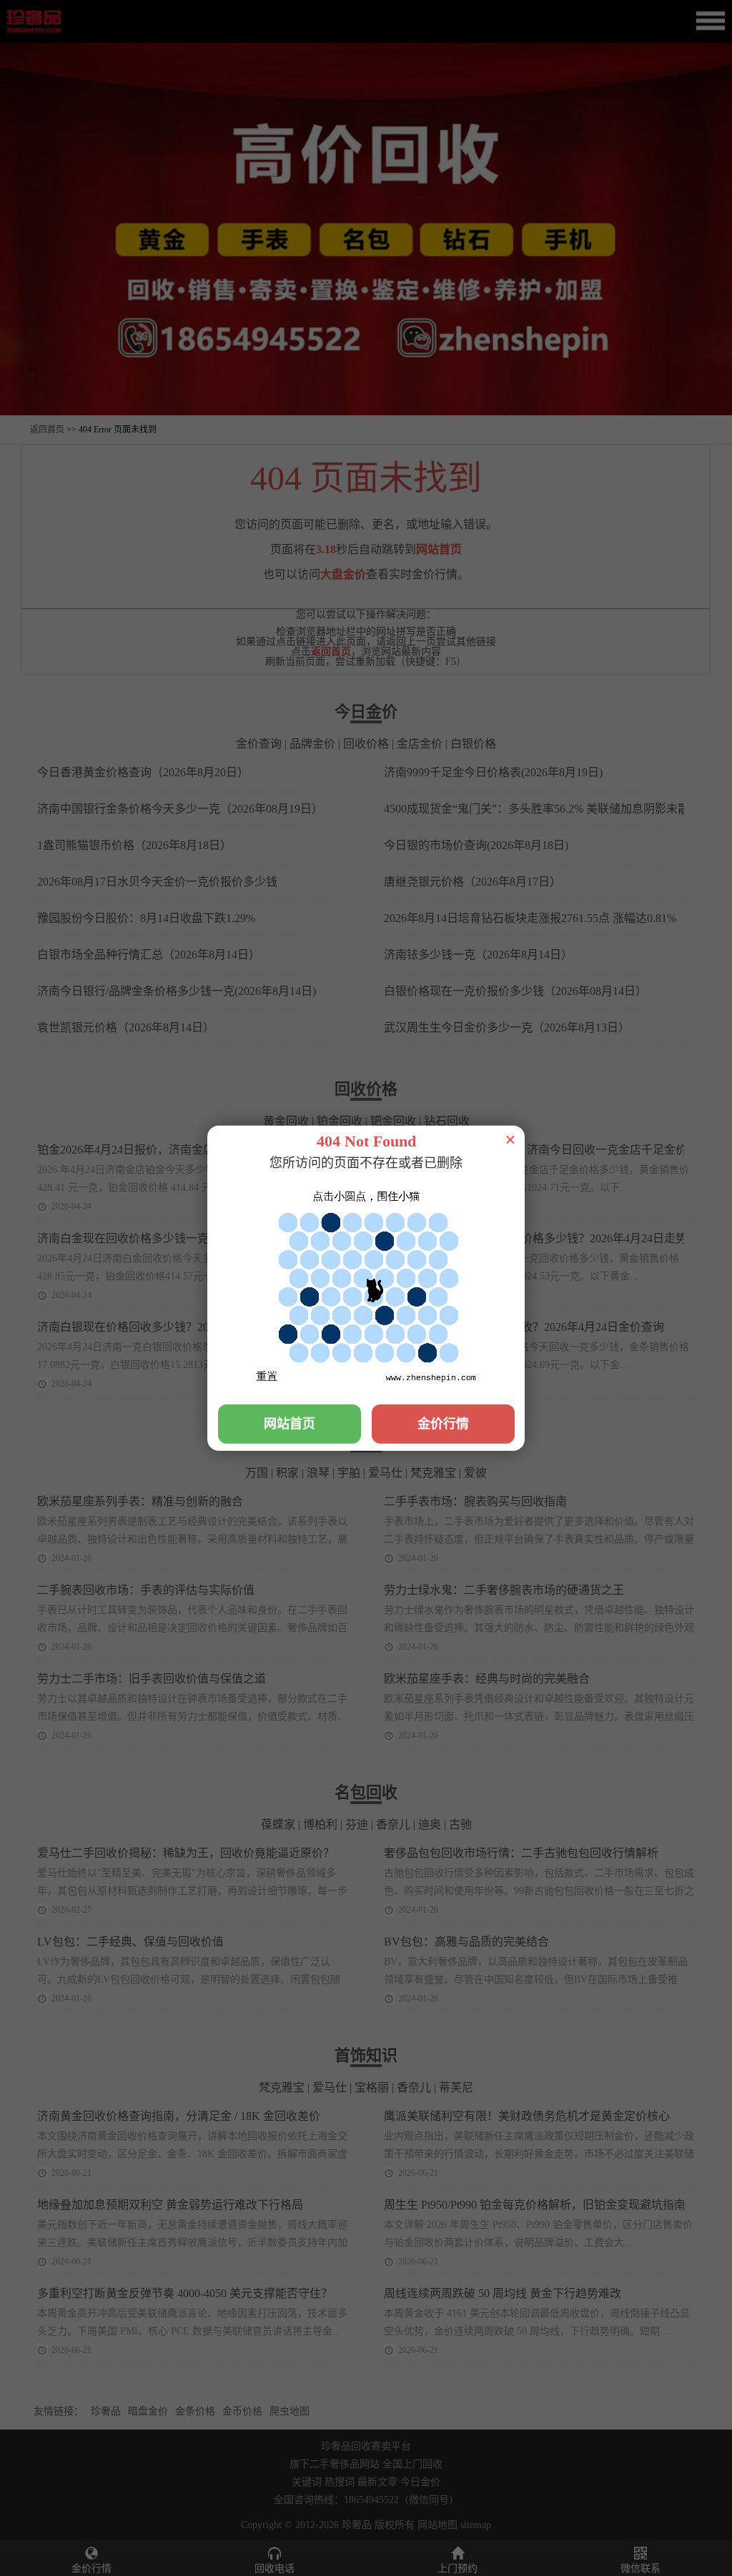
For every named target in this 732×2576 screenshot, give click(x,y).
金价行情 (443, 1423)
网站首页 (290, 1423)
